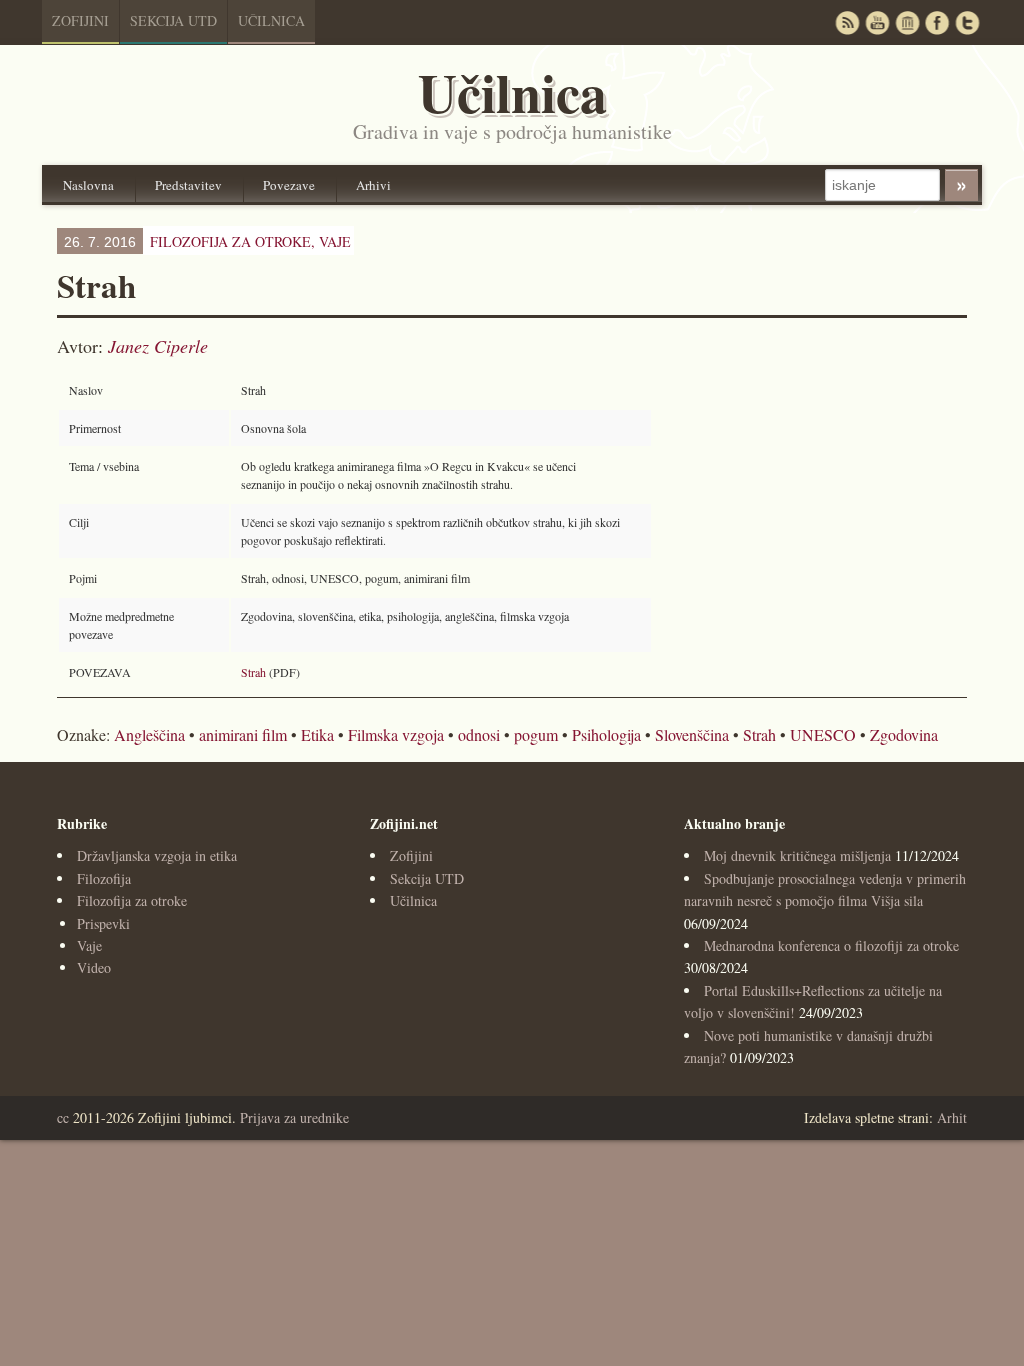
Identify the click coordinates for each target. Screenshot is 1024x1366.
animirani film (243, 734)
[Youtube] (877, 22)
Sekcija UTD (173, 20)
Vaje (335, 241)
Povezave (289, 185)
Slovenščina (692, 734)
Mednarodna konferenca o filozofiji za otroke (831, 945)
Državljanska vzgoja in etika (157, 855)
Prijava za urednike (294, 1117)
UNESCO (823, 734)
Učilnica (271, 20)
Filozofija (104, 878)
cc (63, 1117)
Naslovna (88, 185)
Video (94, 967)
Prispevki (103, 923)
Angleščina (149, 734)
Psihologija (606, 734)
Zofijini (80, 20)
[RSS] (847, 22)
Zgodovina (904, 734)
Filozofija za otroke (132, 900)
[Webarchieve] (907, 22)
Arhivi (373, 185)
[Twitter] (967, 22)
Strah (253, 672)
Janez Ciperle (158, 346)
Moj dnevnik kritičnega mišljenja (797, 855)
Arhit (952, 1117)
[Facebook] (937, 22)
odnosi (479, 734)
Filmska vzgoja (396, 734)
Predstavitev (188, 185)
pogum (536, 734)
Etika (317, 734)
